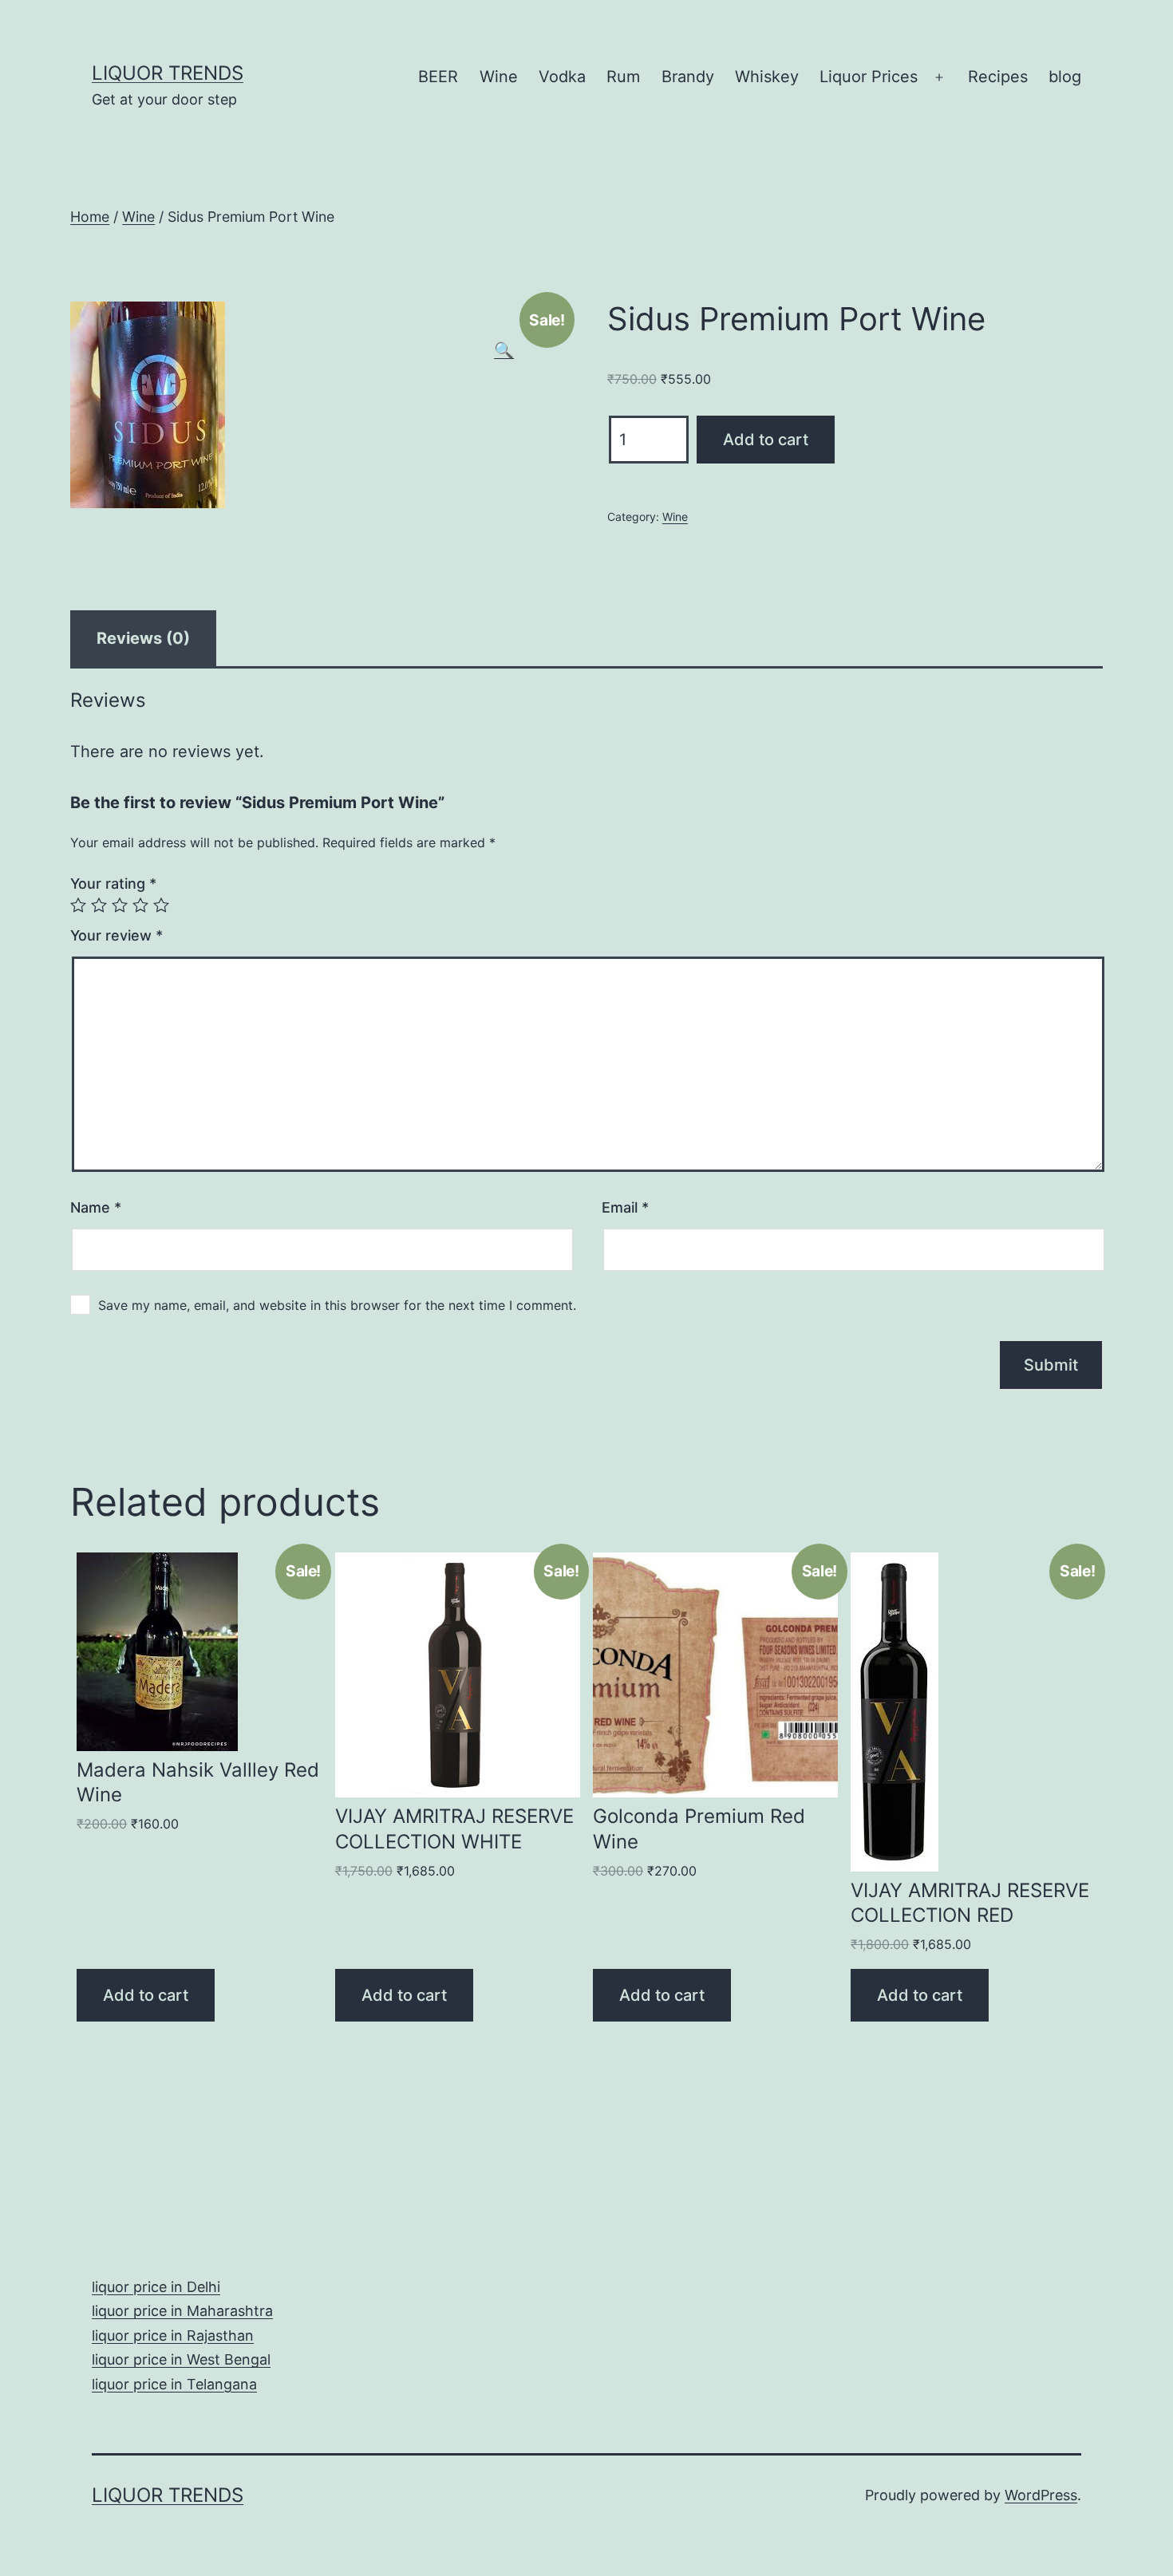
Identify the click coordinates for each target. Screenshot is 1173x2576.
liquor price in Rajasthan (173, 2335)
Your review (117, 935)
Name (96, 1207)
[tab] (143, 638)
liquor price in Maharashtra (182, 2311)
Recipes (998, 77)
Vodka (562, 77)
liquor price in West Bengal (181, 2359)
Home (90, 217)
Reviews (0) (143, 638)
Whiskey (767, 77)
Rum (623, 77)
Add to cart (766, 440)
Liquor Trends (168, 73)
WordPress (1041, 2495)
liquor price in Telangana (174, 2384)
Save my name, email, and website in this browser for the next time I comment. (337, 1305)
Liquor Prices (869, 77)
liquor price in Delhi (156, 2287)
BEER (438, 77)
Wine (499, 77)
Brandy (688, 77)
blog (1065, 77)
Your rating (113, 884)
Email (625, 1207)
